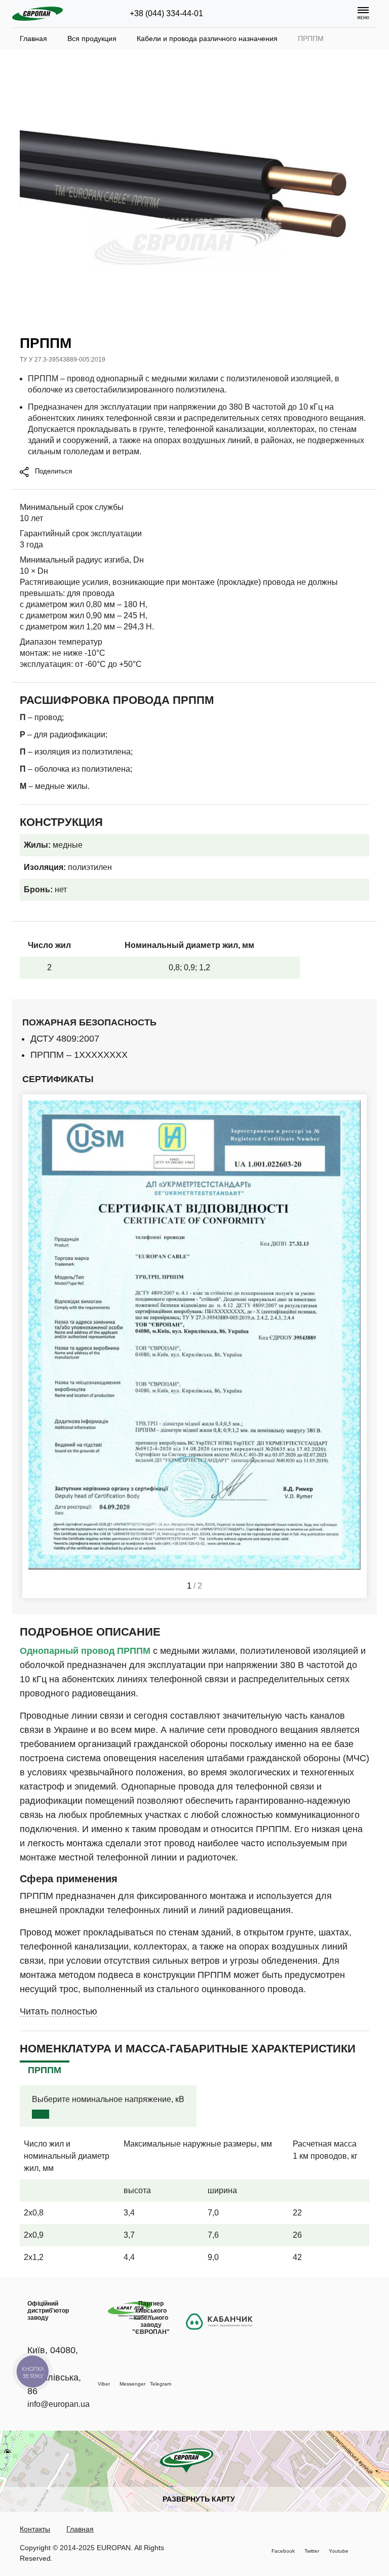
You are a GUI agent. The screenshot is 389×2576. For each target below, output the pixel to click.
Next (355, 1346)
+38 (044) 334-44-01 (166, 13)
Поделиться (52, 471)
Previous (34, 1346)
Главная (80, 2529)
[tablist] (45, 2070)
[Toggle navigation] (363, 14)
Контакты (35, 2529)
